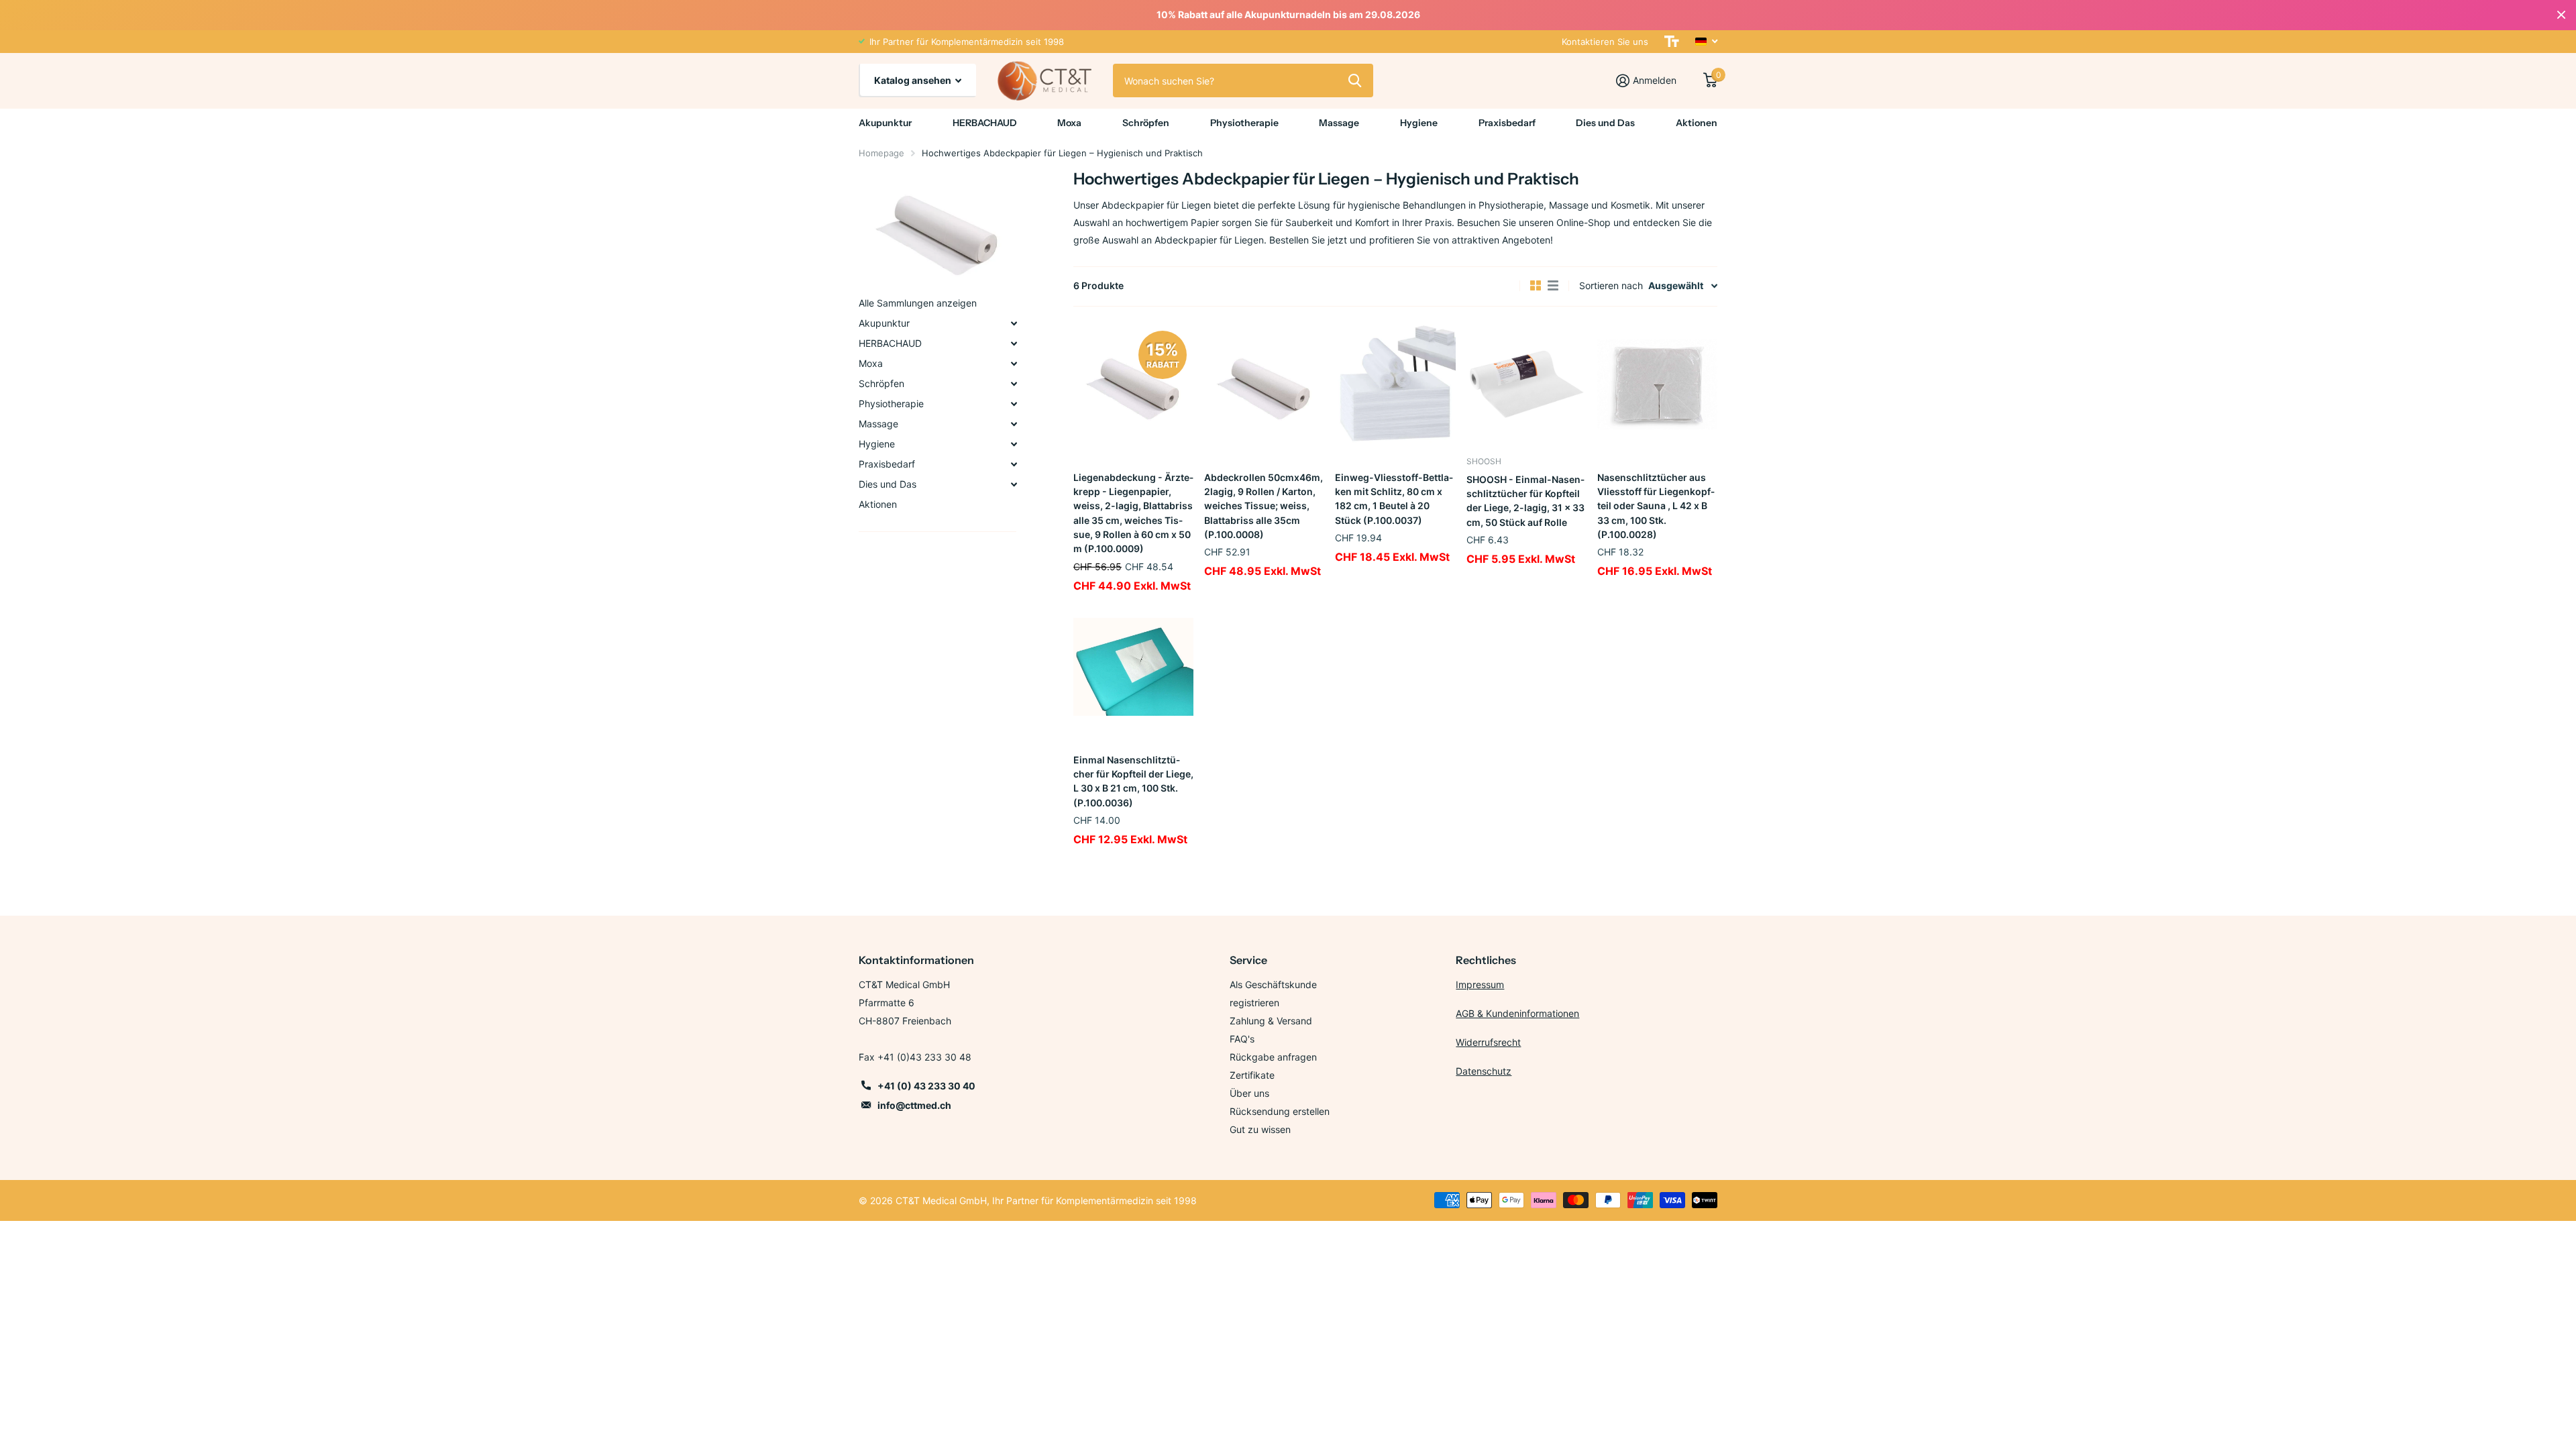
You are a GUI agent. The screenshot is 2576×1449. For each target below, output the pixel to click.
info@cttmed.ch (914, 1105)
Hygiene (1419, 123)
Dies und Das (1605, 123)
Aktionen (1697, 123)
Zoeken (1355, 80)
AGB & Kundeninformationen (1517, 1013)
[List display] (1553, 286)
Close (2561, 15)
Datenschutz (1484, 1071)
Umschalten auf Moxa (1014, 364)
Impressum (1480, 984)
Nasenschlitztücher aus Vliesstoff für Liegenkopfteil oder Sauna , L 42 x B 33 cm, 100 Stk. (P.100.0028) (1656, 506)
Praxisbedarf (1507, 123)
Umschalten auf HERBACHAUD (1014, 343)
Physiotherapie (1244, 123)
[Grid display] (1536, 286)
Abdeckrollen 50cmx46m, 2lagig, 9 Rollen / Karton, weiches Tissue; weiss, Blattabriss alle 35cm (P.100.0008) (1264, 506)
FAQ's (1242, 1039)
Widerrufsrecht (1488, 1042)
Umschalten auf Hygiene (1014, 444)
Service (1248, 960)
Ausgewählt (1676, 285)
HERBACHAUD (985, 123)
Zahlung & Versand (1271, 1021)
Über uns (1249, 1093)
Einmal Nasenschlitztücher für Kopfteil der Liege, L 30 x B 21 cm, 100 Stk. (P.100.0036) (1133, 781)
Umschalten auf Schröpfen (1014, 384)
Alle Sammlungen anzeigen (918, 303)
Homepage (881, 153)
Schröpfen (1146, 123)
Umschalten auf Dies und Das (1014, 484)
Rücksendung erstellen (1280, 1111)
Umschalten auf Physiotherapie (1014, 404)
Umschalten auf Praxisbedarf (1014, 464)
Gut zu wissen (1260, 1129)
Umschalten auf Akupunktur (1014, 323)
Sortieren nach (1611, 285)
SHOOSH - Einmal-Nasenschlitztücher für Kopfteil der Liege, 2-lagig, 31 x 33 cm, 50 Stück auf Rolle (1525, 501)
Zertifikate (1252, 1075)
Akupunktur (885, 123)
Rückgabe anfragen (1273, 1057)
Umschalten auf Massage (1014, 424)
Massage (1339, 123)
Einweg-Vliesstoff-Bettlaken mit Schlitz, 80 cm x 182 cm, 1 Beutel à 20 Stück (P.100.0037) (1394, 499)
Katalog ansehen (914, 80)
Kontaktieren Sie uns (1605, 42)
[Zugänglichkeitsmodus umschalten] (1672, 42)
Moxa (1069, 123)
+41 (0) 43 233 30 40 (926, 1086)
